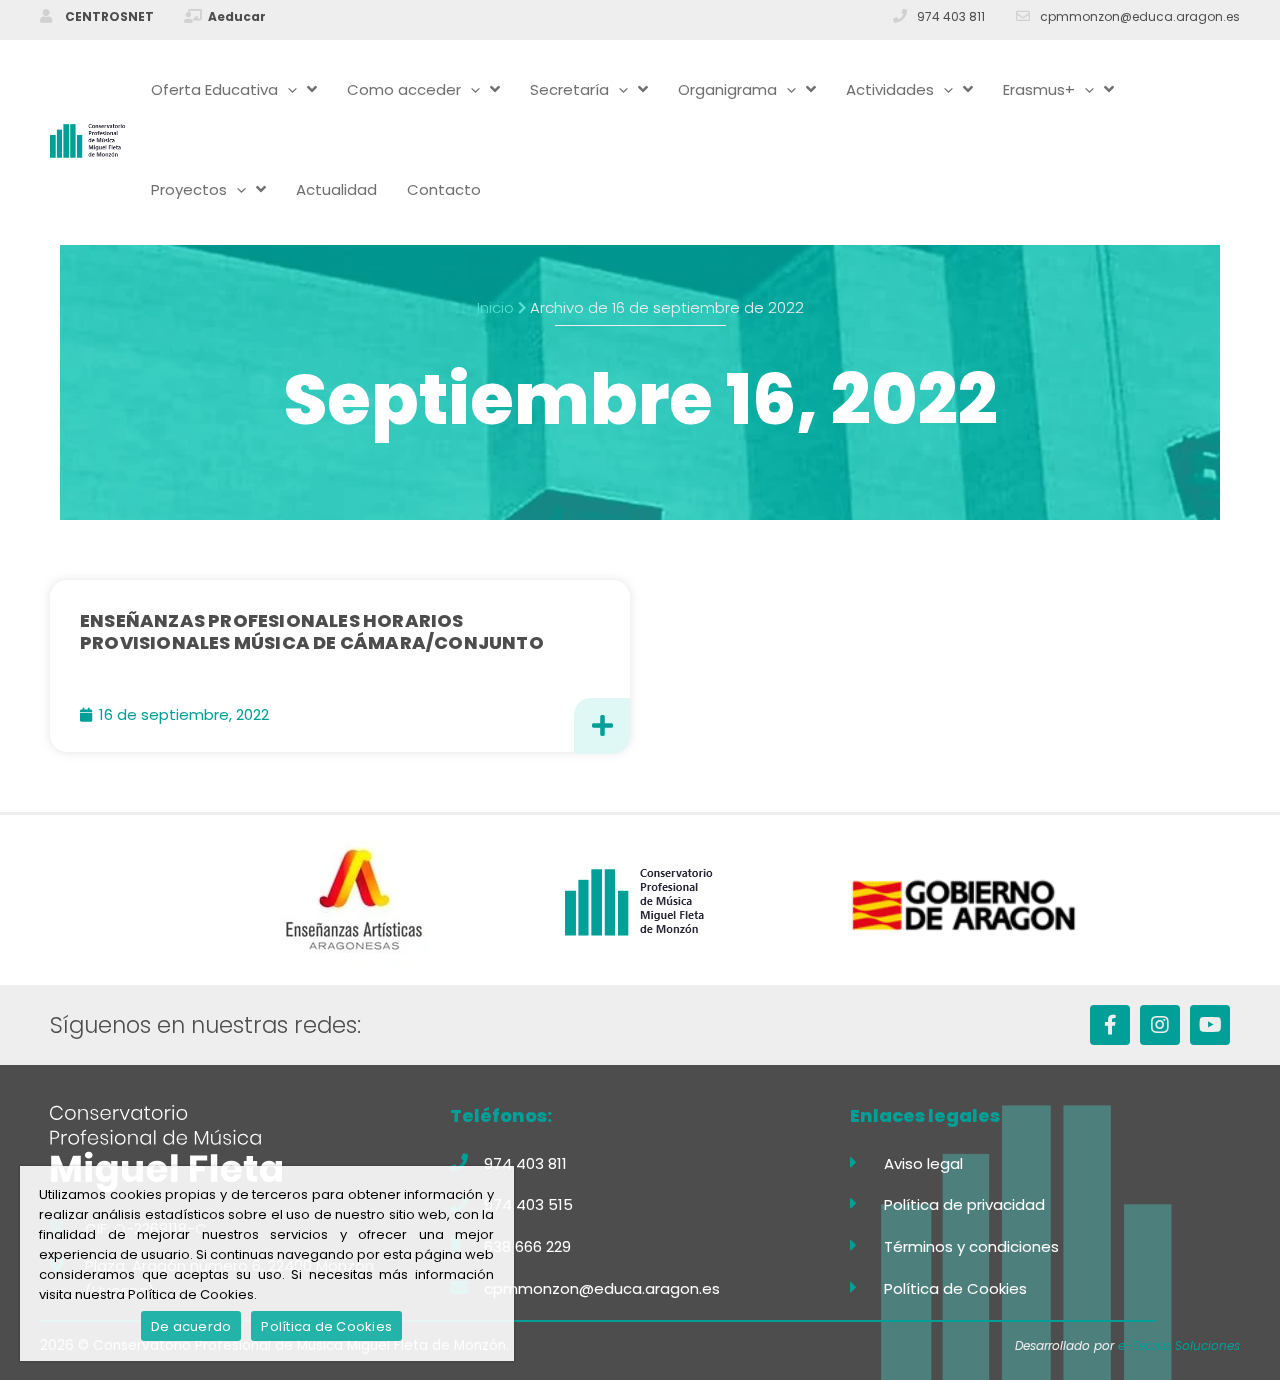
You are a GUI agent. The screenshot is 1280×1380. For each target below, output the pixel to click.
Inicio (495, 307)
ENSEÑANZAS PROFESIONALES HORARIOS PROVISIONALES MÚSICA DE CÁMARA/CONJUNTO (312, 631)
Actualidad (336, 189)
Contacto (444, 189)
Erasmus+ (1039, 89)
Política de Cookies (326, 1326)
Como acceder (404, 89)
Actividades (890, 89)
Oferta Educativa (214, 89)
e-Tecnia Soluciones (1179, 1345)
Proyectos (189, 189)
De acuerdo (191, 1326)
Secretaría (569, 89)
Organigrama (727, 89)
